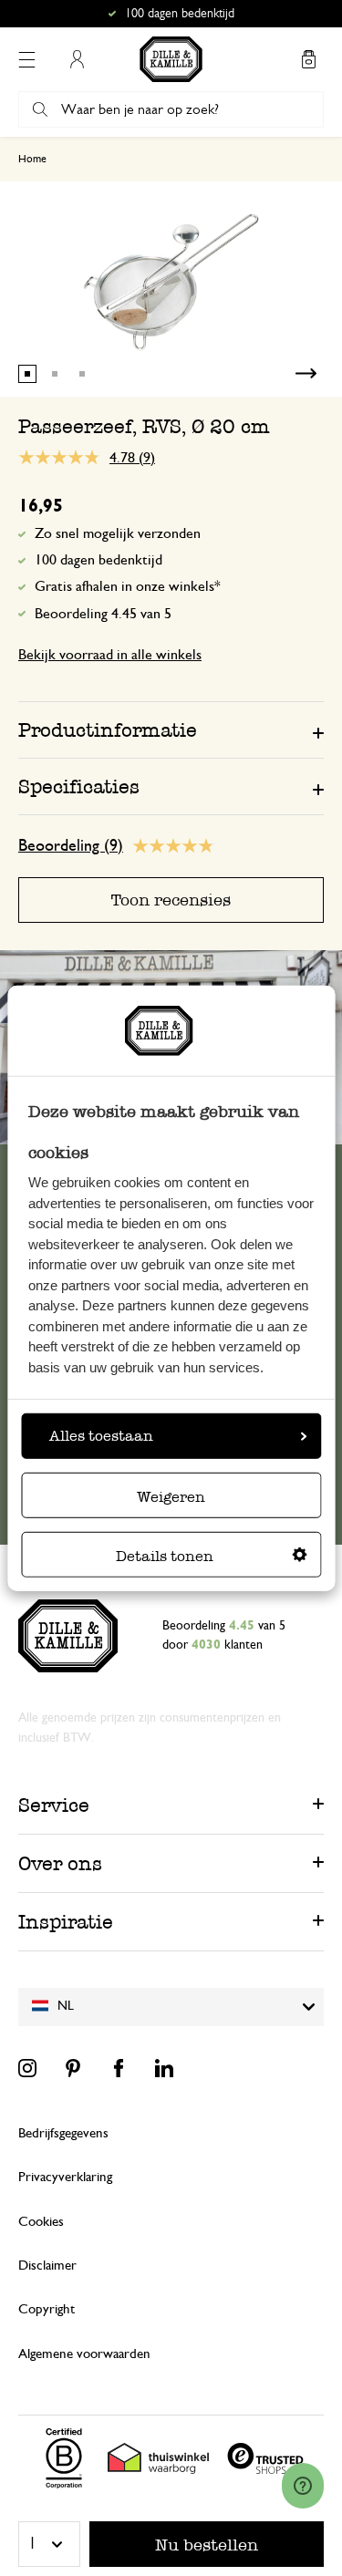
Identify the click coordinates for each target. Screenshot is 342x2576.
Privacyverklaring (65, 2177)
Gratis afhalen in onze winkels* (180, 14)
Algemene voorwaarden (84, 2354)
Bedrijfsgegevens (63, 2133)
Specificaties (79, 786)
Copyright (47, 2309)
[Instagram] (27, 2068)
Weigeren (171, 1497)
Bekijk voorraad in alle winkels (110, 655)
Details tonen (165, 1556)
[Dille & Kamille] (171, 59)
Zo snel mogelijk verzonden (118, 533)
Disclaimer (47, 2266)
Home (32, 159)
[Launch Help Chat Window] (303, 2486)
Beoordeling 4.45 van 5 (103, 614)
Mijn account (77, 59)
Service (54, 1805)
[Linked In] (164, 2068)
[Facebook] (119, 2068)
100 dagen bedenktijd (98, 560)
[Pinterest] (73, 2068)
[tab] (171, 729)
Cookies (41, 2222)
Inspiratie (66, 1922)
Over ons (60, 1863)
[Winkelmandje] (308, 59)
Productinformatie (108, 730)
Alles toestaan (101, 1436)
